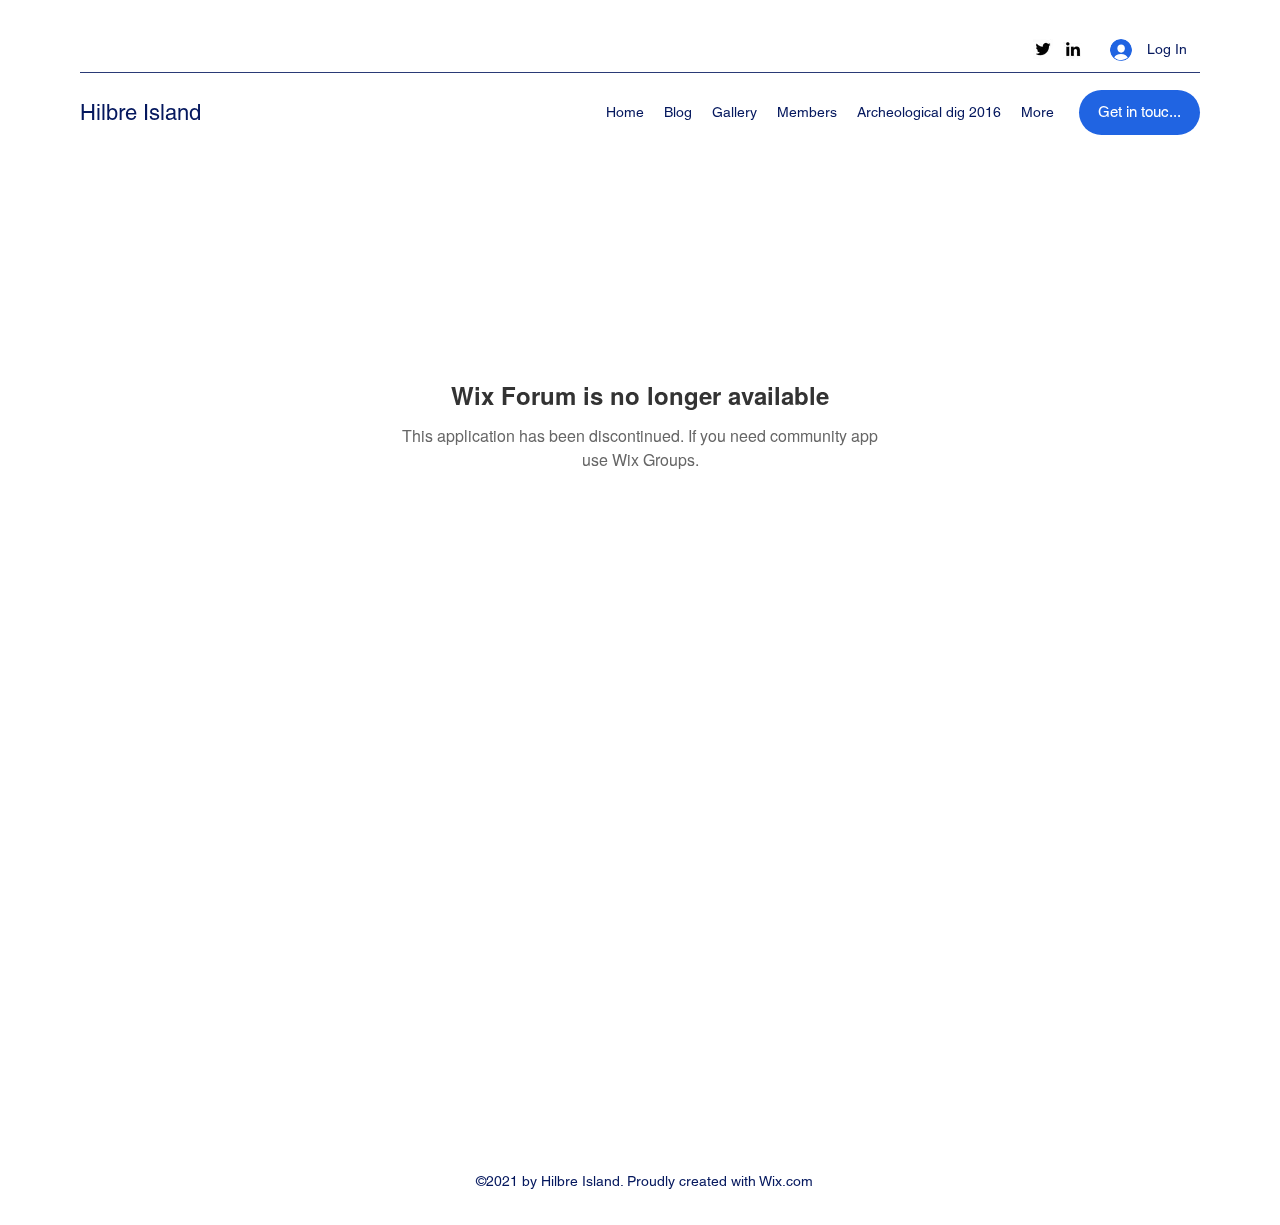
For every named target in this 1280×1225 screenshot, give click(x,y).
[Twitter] (1043, 49)
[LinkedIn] (1073, 49)
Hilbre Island (140, 112)
